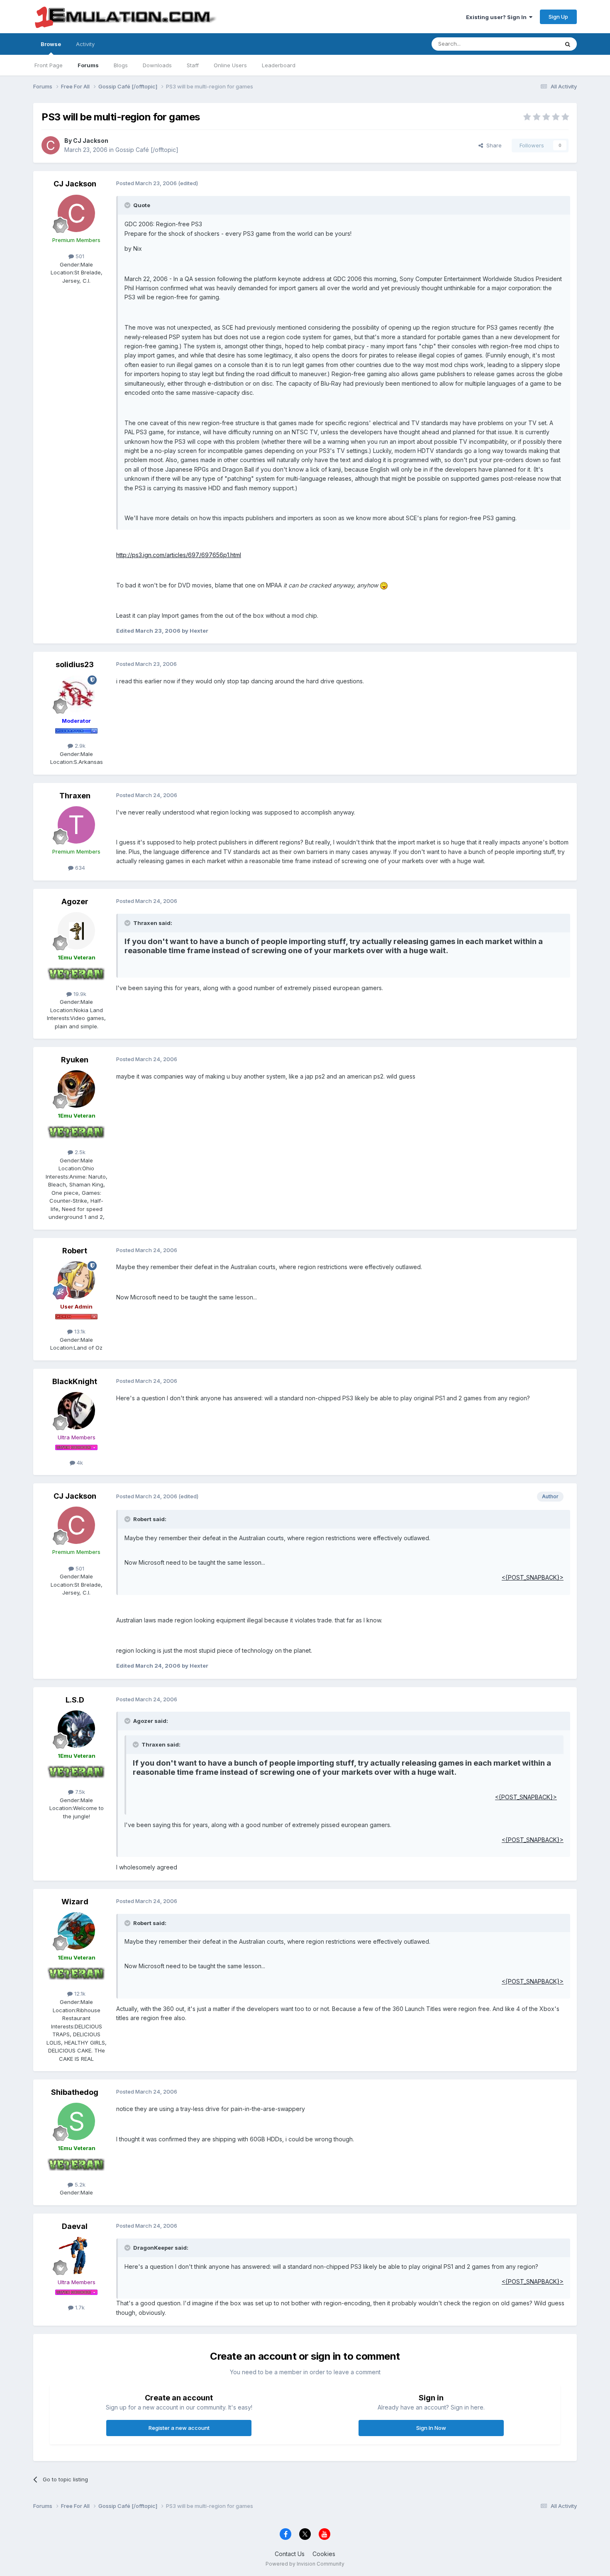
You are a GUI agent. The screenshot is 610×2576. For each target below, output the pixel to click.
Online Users (230, 65)
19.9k (79, 994)
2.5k (79, 1152)
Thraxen (75, 796)
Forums (88, 65)
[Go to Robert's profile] (76, 1280)
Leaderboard (279, 65)
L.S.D (75, 1700)
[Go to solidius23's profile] (76, 694)
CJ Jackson (91, 141)
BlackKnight (75, 1381)
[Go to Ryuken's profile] (76, 1089)
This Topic (534, 44)
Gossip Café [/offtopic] (147, 150)
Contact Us (290, 2554)
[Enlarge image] (384, 585)
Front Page (49, 65)
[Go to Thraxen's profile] (76, 825)
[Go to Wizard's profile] (76, 1931)
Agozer (75, 901)
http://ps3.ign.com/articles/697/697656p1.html (179, 555)
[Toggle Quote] (128, 205)
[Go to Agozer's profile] (76, 931)
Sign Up (558, 17)
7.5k (79, 1792)
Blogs (121, 65)
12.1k (79, 1994)
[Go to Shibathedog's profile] (76, 2121)
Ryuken (75, 1060)
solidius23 (75, 664)
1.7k (79, 2307)
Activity (85, 44)
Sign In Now (431, 2428)
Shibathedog (75, 2092)
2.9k (79, 746)
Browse (51, 44)
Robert (75, 1251)
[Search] (568, 44)
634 (79, 868)
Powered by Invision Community (305, 2564)
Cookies (324, 2554)
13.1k (79, 1331)
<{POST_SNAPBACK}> (533, 1577)
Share (492, 145)
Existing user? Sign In (498, 17)
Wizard (75, 1902)
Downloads (157, 65)
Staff (193, 65)
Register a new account (179, 2428)
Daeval (75, 2226)
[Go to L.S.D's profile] (76, 1729)
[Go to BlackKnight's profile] (76, 1411)
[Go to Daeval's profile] (76, 2256)
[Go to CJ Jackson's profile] (51, 145)
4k (79, 1463)
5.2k (79, 2185)
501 (79, 256)
